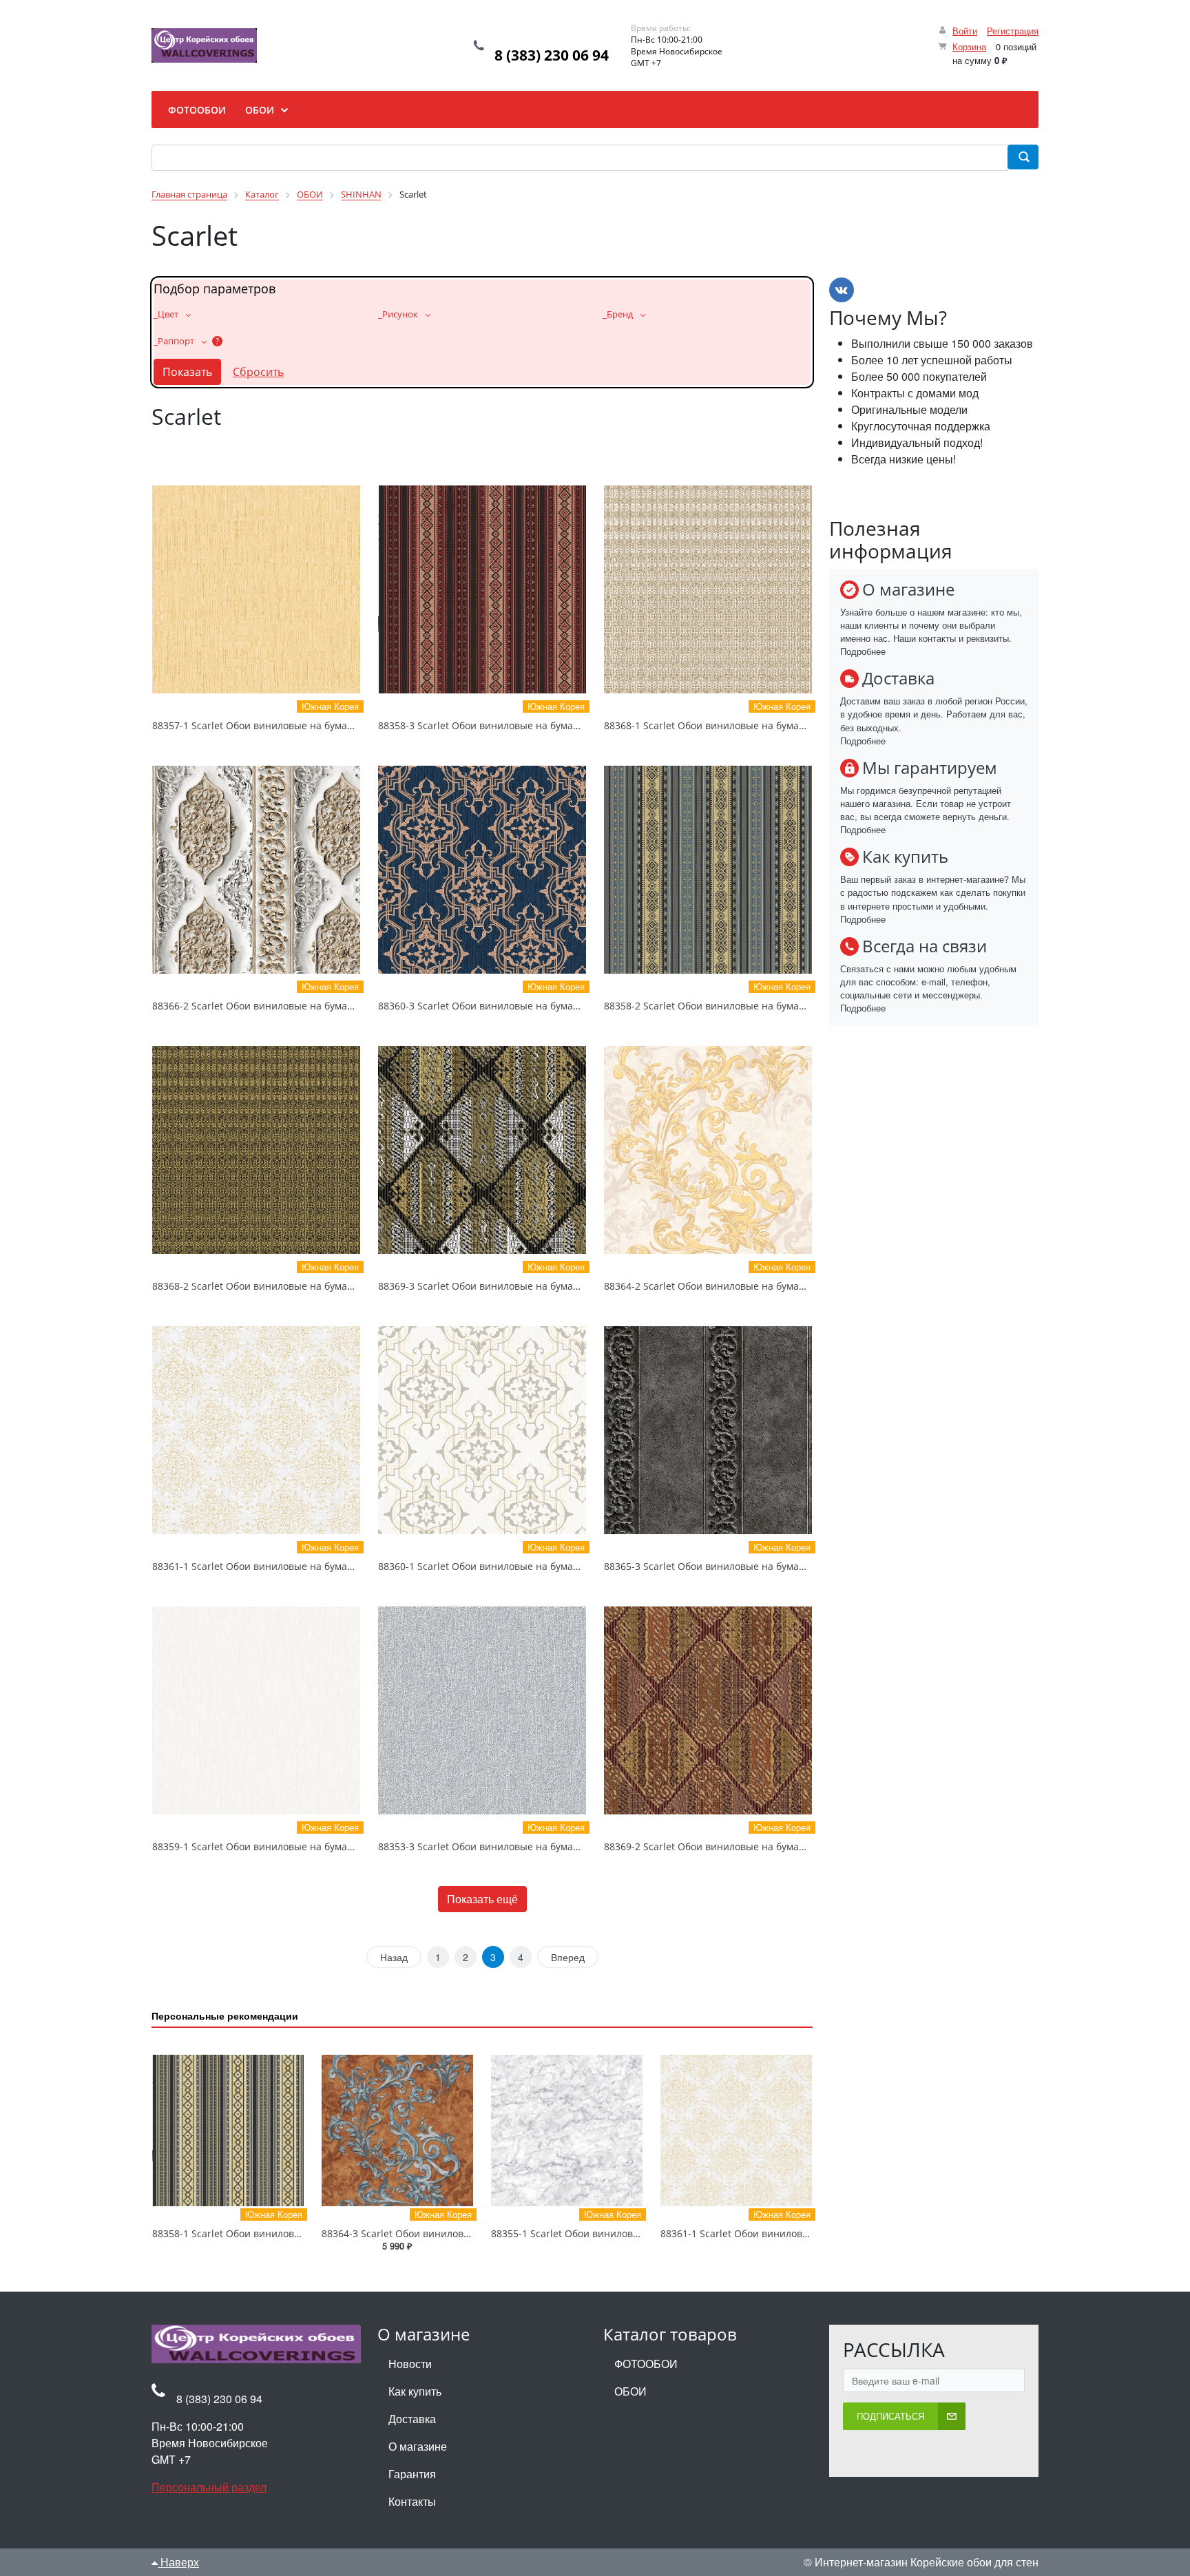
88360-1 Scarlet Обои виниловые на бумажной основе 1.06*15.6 (529, 1566)
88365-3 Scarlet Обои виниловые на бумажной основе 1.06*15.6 (755, 1566)
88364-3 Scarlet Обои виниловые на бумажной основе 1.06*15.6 (473, 2233)
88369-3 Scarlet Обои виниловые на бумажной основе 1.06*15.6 (529, 1286)
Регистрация (1013, 31)
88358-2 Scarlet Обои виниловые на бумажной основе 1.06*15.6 (755, 1006)
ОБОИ (630, 2391)
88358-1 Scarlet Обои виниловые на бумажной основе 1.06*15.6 (303, 2233)
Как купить (415, 2391)
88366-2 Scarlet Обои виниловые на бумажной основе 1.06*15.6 (303, 1006)
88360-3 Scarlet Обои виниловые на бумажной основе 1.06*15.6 (529, 1006)
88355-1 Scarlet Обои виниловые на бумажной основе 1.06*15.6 (642, 2233)
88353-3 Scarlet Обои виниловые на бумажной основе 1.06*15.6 (529, 1846)
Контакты (412, 2501)
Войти (965, 31)
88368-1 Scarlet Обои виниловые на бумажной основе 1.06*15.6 (755, 725)
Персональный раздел (209, 2487)
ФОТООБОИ (646, 2364)
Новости (410, 2364)
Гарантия (412, 2474)
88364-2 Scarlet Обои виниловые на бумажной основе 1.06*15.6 (755, 1286)
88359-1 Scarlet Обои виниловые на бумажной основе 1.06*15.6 (303, 1846)
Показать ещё (482, 1899)
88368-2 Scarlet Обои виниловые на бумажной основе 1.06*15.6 (303, 1286)
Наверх (178, 2562)
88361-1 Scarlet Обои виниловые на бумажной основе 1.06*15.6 (303, 1566)
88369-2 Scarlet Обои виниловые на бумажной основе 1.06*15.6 (755, 1846)
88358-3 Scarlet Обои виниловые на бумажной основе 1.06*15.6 (529, 725)
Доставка (412, 2419)
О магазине (418, 2446)
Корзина (969, 46)
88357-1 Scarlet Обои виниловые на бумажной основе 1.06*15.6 (303, 725)
